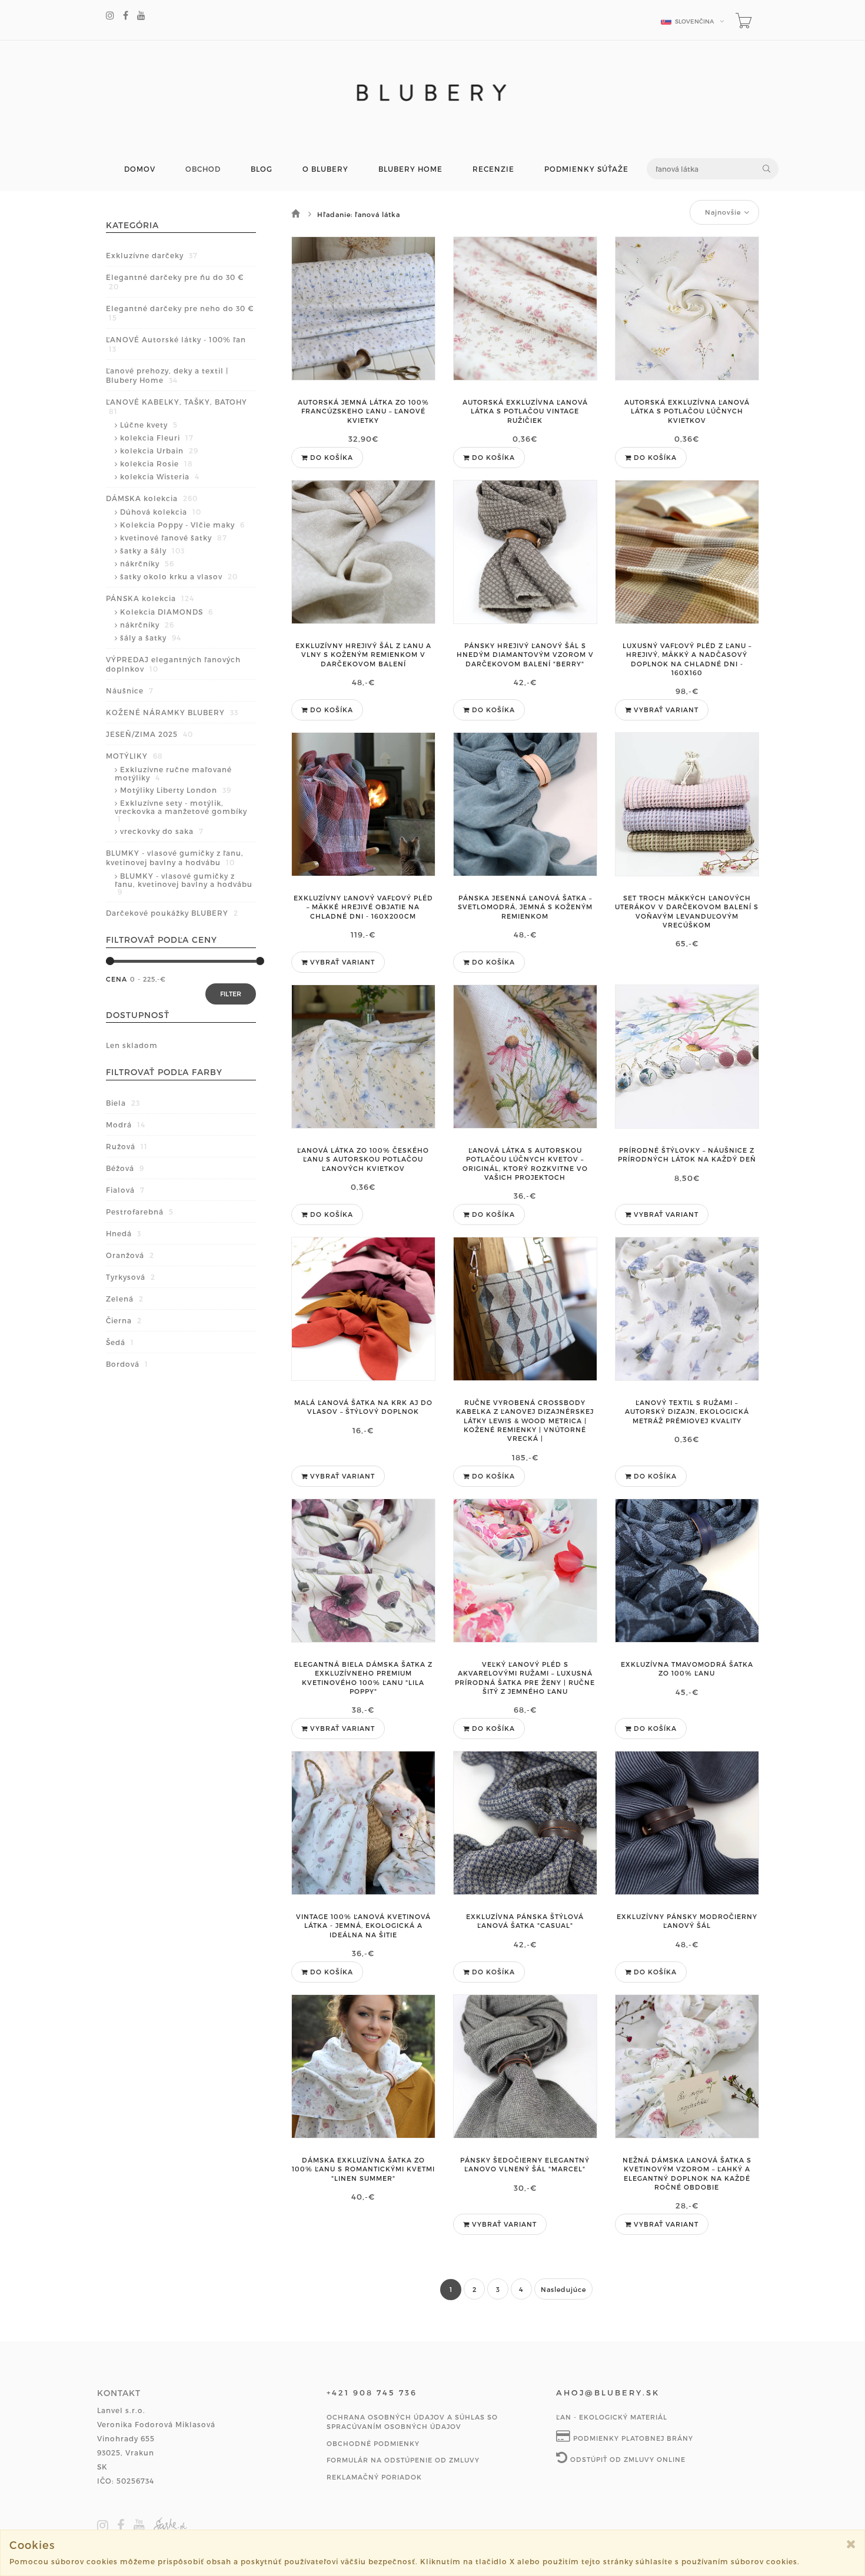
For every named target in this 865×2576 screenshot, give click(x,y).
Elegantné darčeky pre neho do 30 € (180, 313)
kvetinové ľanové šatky (174, 538)
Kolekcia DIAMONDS (167, 612)
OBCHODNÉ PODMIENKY (373, 2443)
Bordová (127, 1364)
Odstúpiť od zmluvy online (627, 2459)
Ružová (127, 1146)
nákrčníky (147, 563)
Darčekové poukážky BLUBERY (172, 913)
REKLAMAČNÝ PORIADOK (374, 2477)
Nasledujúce (563, 2289)
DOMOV (140, 169)
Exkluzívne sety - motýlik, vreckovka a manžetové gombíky (181, 811)
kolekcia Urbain (159, 451)
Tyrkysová (131, 1277)
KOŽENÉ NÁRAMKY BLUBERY (172, 712)
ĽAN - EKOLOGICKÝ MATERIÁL (612, 2417)
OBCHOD (203, 169)
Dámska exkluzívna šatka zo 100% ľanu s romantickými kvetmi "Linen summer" (363, 2169)
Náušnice (130, 690)
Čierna (124, 1320)
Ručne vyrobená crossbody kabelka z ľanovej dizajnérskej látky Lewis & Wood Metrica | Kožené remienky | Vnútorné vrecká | (525, 1421)
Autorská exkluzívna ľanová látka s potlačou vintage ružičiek (525, 411)
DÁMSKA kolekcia (152, 498)
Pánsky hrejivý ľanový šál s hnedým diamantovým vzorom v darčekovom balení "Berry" (525, 655)
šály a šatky (151, 638)
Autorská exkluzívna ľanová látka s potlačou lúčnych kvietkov (687, 411)
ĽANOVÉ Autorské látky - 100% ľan (176, 344)
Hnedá (124, 1233)
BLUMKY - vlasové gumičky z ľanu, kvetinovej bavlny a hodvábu (175, 857)
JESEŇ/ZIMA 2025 (149, 734)
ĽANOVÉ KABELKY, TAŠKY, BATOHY (177, 406)
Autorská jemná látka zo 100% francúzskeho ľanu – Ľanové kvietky (363, 411)
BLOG (262, 169)
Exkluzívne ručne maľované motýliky (173, 773)
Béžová (125, 1168)
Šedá (120, 1342)
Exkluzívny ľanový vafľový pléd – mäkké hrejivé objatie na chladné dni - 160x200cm (363, 907)
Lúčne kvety (149, 425)
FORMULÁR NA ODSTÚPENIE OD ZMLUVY (403, 2460)
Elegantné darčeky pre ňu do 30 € (175, 282)
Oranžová (130, 1255)
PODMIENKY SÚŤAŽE (586, 169)
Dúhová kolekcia (161, 512)
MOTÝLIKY (134, 756)
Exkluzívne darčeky (152, 255)
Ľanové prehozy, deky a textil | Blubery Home (167, 375)
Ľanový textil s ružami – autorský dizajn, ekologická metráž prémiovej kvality (687, 1412)
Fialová (125, 1190)
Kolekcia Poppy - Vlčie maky (182, 525)
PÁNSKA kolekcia (150, 598)
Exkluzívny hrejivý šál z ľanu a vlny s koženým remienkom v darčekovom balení (363, 655)
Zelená (125, 1299)
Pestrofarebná (140, 1212)
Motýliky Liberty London (176, 790)
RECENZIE (493, 169)
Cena (117, 979)
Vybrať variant (665, 710)
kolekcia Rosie (157, 463)
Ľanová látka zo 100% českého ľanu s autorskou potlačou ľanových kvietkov (363, 1159)
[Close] (851, 2544)
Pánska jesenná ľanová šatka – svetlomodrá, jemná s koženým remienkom (525, 907)
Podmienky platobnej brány (632, 2438)
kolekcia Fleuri (157, 438)
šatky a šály (152, 550)
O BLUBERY (325, 169)
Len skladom (132, 1045)
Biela (123, 1103)
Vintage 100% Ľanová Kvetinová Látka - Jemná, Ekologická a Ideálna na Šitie (363, 1926)
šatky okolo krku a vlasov (179, 576)
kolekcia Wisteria (160, 476)
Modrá (126, 1125)
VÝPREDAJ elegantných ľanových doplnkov (173, 664)
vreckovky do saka (162, 831)
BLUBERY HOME (410, 169)
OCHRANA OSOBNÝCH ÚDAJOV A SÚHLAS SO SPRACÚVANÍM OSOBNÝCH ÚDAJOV (412, 2422)
